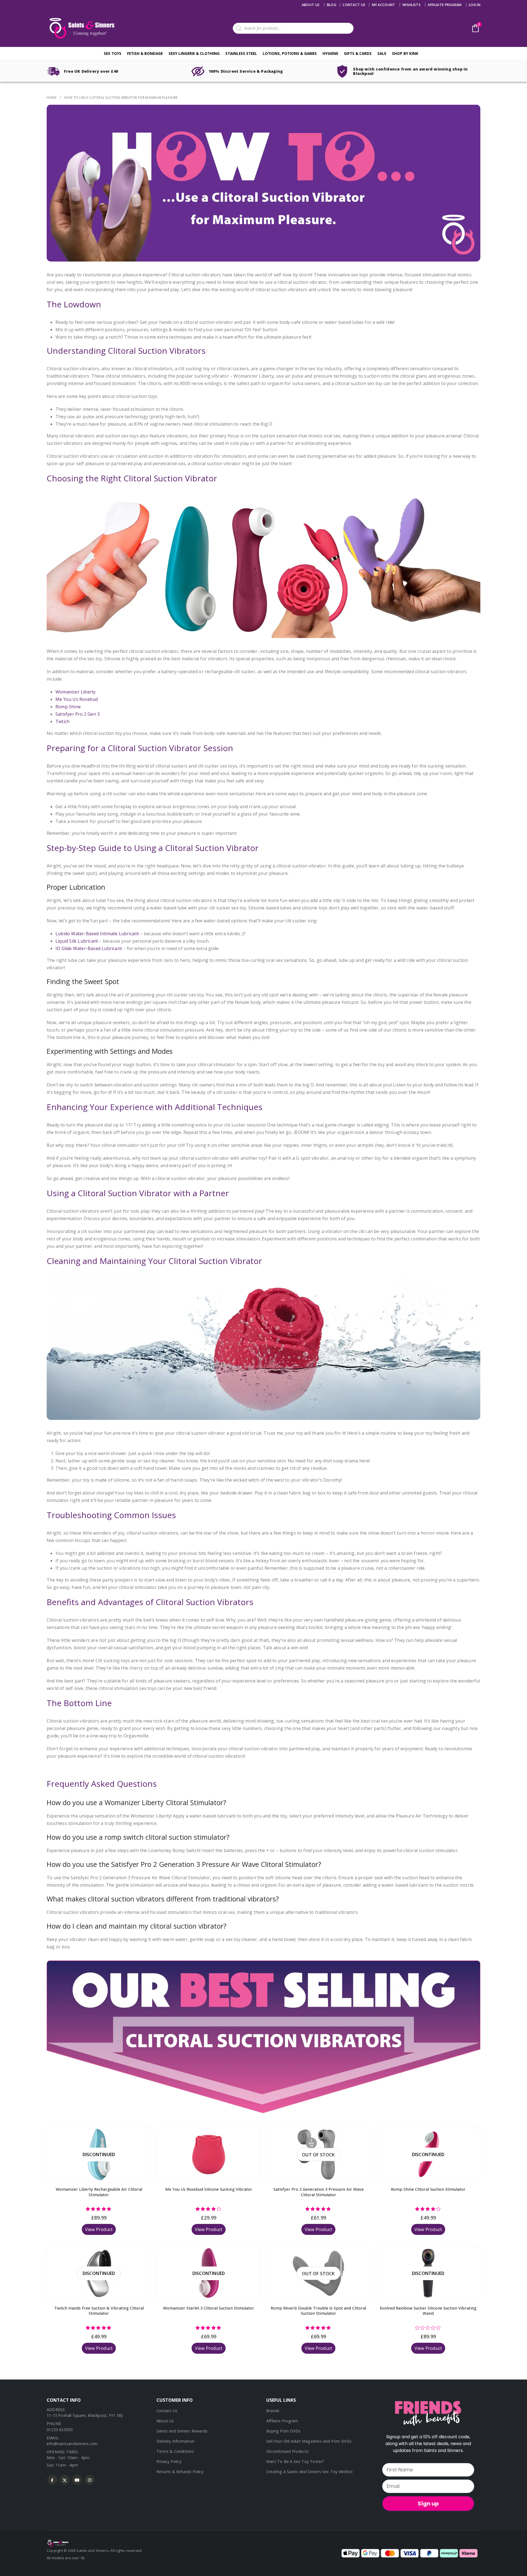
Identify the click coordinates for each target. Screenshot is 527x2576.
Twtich (62, 721)
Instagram (90, 2480)
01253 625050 (60, 2430)
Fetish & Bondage (145, 53)
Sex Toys (113, 53)
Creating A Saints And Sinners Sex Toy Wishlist (309, 2472)
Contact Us (167, 2411)
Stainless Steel (241, 53)
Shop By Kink (405, 53)
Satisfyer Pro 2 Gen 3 (78, 714)
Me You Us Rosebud (77, 699)
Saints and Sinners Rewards (182, 2431)
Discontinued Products (288, 2451)
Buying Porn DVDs (283, 2431)
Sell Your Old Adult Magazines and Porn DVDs (309, 2441)
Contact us (354, 5)
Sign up (428, 2504)
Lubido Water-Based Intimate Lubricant (97, 934)
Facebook (52, 2480)
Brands (273, 2411)
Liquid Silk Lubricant (77, 941)
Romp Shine (68, 707)
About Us (311, 5)
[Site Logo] (81, 28)
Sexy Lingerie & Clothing (194, 53)
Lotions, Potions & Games (290, 53)
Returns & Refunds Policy (180, 2472)
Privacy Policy (169, 2461)
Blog (332, 5)
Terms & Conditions (175, 2451)
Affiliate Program (445, 5)
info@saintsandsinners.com (72, 2444)
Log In (475, 5)
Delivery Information (175, 2441)
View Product (99, 2229)
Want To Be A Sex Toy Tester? (295, 2461)
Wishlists (411, 5)
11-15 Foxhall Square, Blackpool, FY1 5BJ (85, 2415)
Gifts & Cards (358, 53)
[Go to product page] (209, 2154)
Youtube (77, 2480)
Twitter (65, 2480)
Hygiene (330, 53)
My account (384, 5)
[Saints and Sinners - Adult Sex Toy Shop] (58, 2543)
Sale (382, 53)
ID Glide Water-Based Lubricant (89, 948)
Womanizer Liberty (75, 692)
